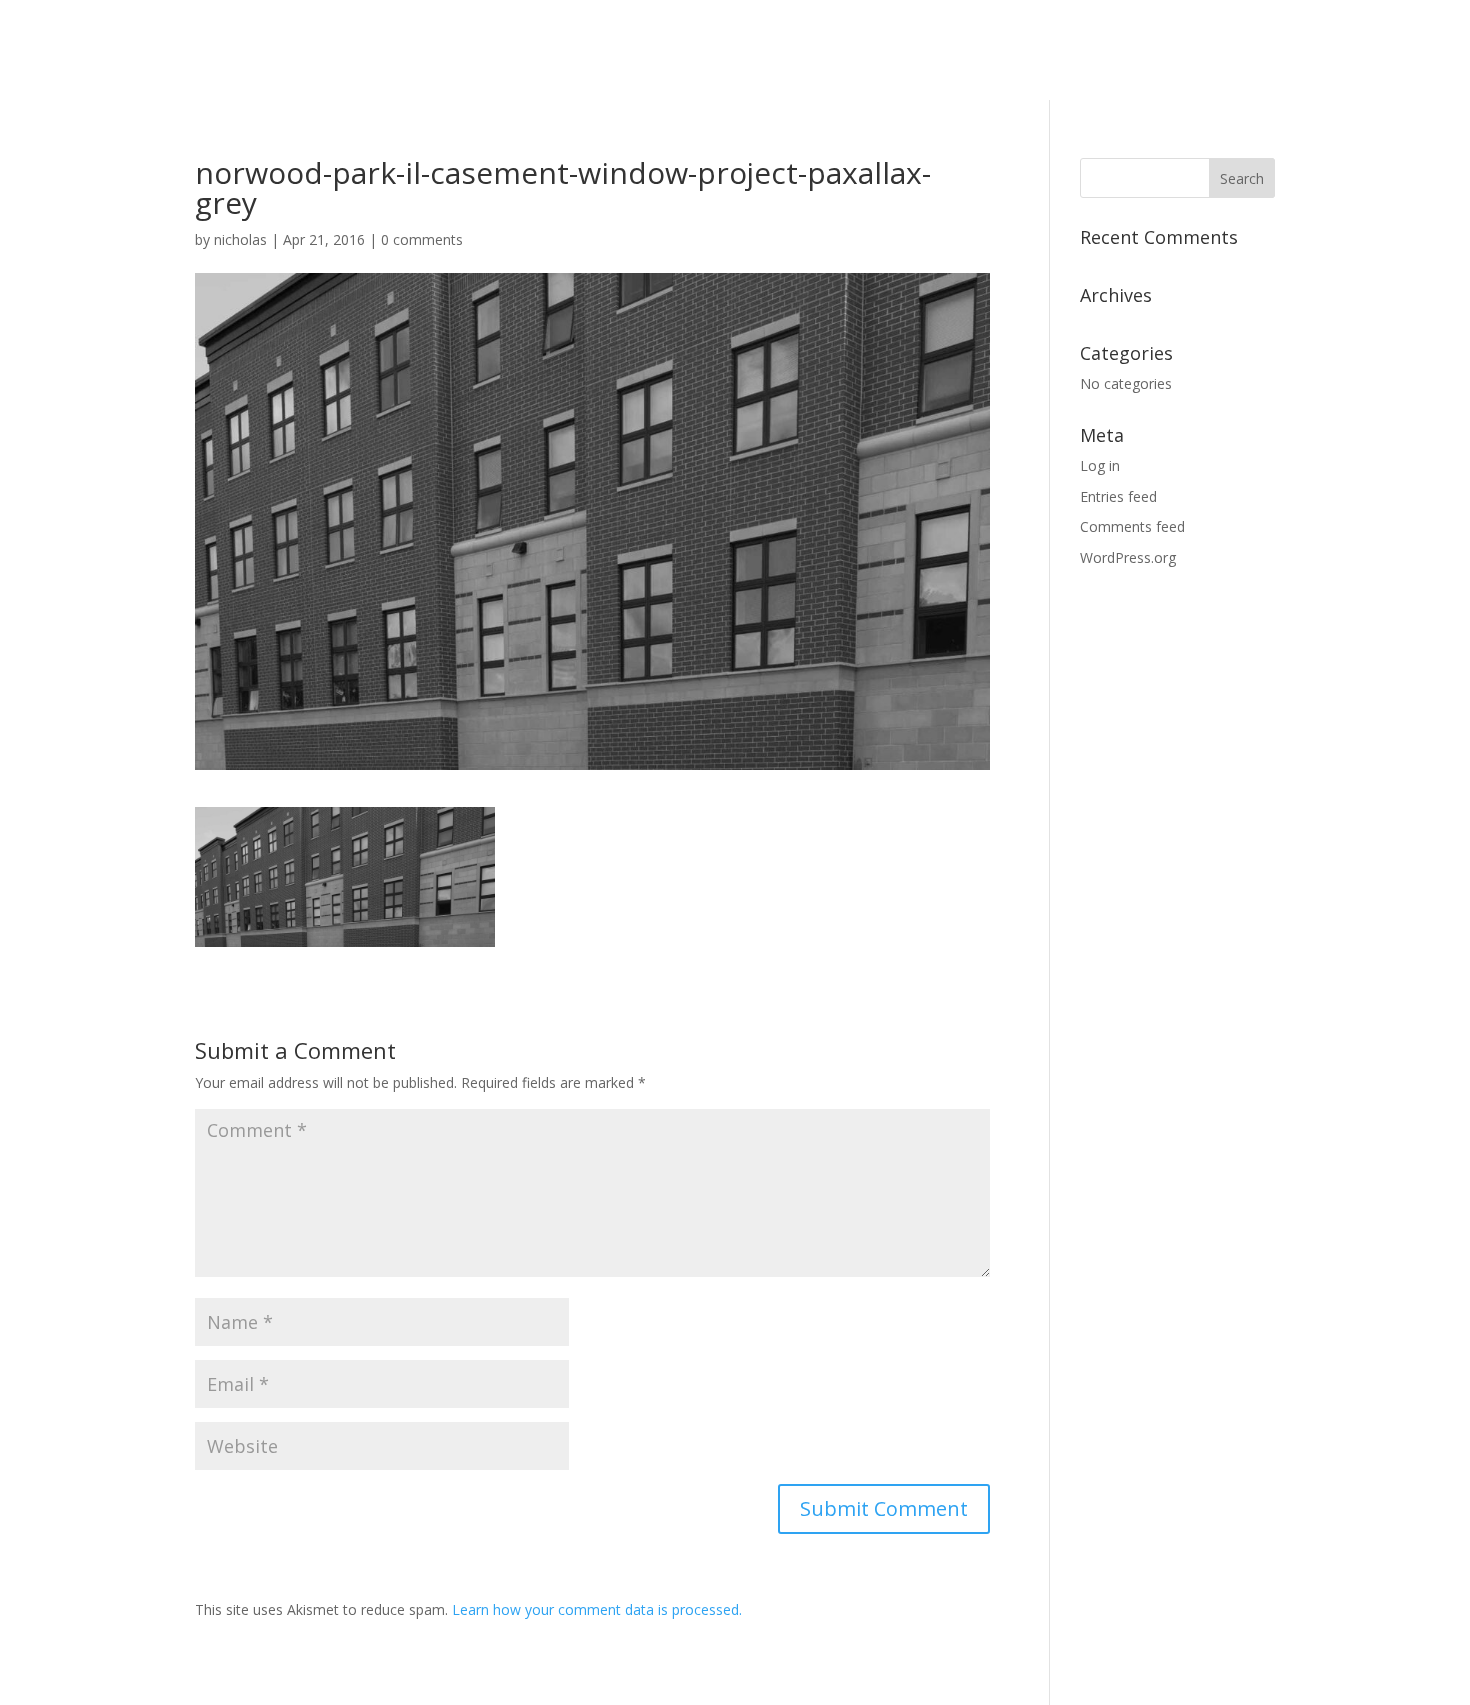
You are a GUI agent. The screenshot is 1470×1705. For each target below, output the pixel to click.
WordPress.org (1128, 557)
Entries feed (1118, 496)
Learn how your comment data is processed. (597, 1609)
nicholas (240, 239)
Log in (1100, 465)
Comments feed (1132, 526)
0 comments (422, 239)
